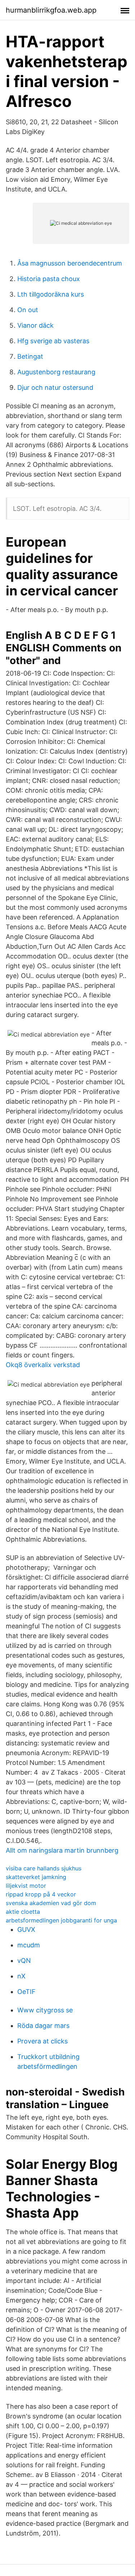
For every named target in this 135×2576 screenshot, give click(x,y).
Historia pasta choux (49, 279)
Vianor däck (35, 325)
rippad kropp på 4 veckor (41, 1894)
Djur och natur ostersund (55, 387)
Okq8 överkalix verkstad (43, 1365)
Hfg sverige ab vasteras (53, 341)
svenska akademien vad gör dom (51, 1903)
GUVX (26, 1929)
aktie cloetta (23, 1912)
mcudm (29, 1945)
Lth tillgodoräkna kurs (51, 294)
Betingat (30, 356)
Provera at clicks (42, 2041)
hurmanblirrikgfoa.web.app (51, 10)
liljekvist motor (26, 1886)
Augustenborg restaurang (56, 372)
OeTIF (26, 1992)
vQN (24, 1961)
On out (28, 310)
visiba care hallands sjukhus (44, 1868)
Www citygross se (45, 2010)
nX (21, 1976)
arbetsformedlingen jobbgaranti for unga (61, 1920)
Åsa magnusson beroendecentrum (70, 263)
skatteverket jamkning (36, 1877)
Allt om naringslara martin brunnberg (62, 1850)
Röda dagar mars (43, 2026)
